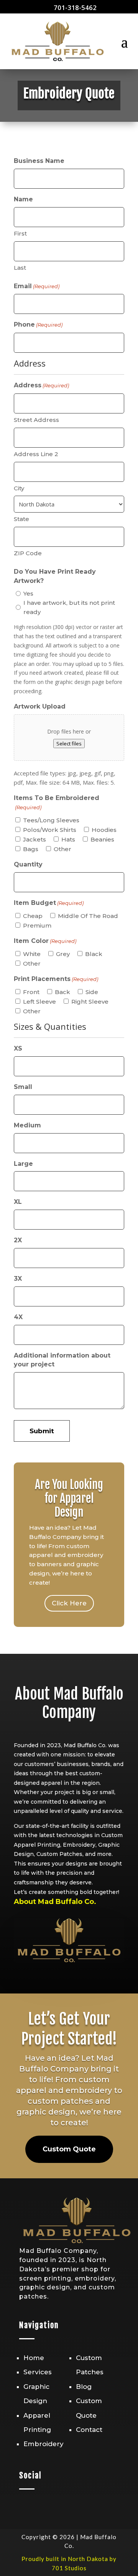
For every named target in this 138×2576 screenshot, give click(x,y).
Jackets (34, 839)
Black (94, 954)
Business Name (39, 161)
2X (18, 1240)
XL (18, 1202)
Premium (37, 925)
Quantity (28, 864)
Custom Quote (69, 2149)
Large (23, 1164)
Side (92, 992)
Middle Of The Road (88, 916)
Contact (89, 2430)
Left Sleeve (39, 1002)
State (21, 519)
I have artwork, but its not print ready (69, 607)
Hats (68, 839)
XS (18, 1048)
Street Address (36, 420)
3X (18, 1279)
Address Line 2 (36, 454)
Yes (28, 593)
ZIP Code (28, 553)
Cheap (33, 916)
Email (37, 286)
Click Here (69, 1603)
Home (34, 2358)
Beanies (102, 839)
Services (38, 2372)
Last (20, 268)
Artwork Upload (40, 706)
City (19, 488)
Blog (84, 2387)
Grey (63, 954)
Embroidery (44, 2444)
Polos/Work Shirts (50, 830)
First (20, 233)
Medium (27, 1125)
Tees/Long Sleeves (51, 820)
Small (23, 1087)
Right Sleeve (90, 1002)
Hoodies (104, 830)
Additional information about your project (62, 1360)
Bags (31, 849)
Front (31, 992)
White (32, 954)
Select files (69, 744)
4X (18, 1317)
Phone (38, 324)
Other (62, 849)
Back (62, 992)
